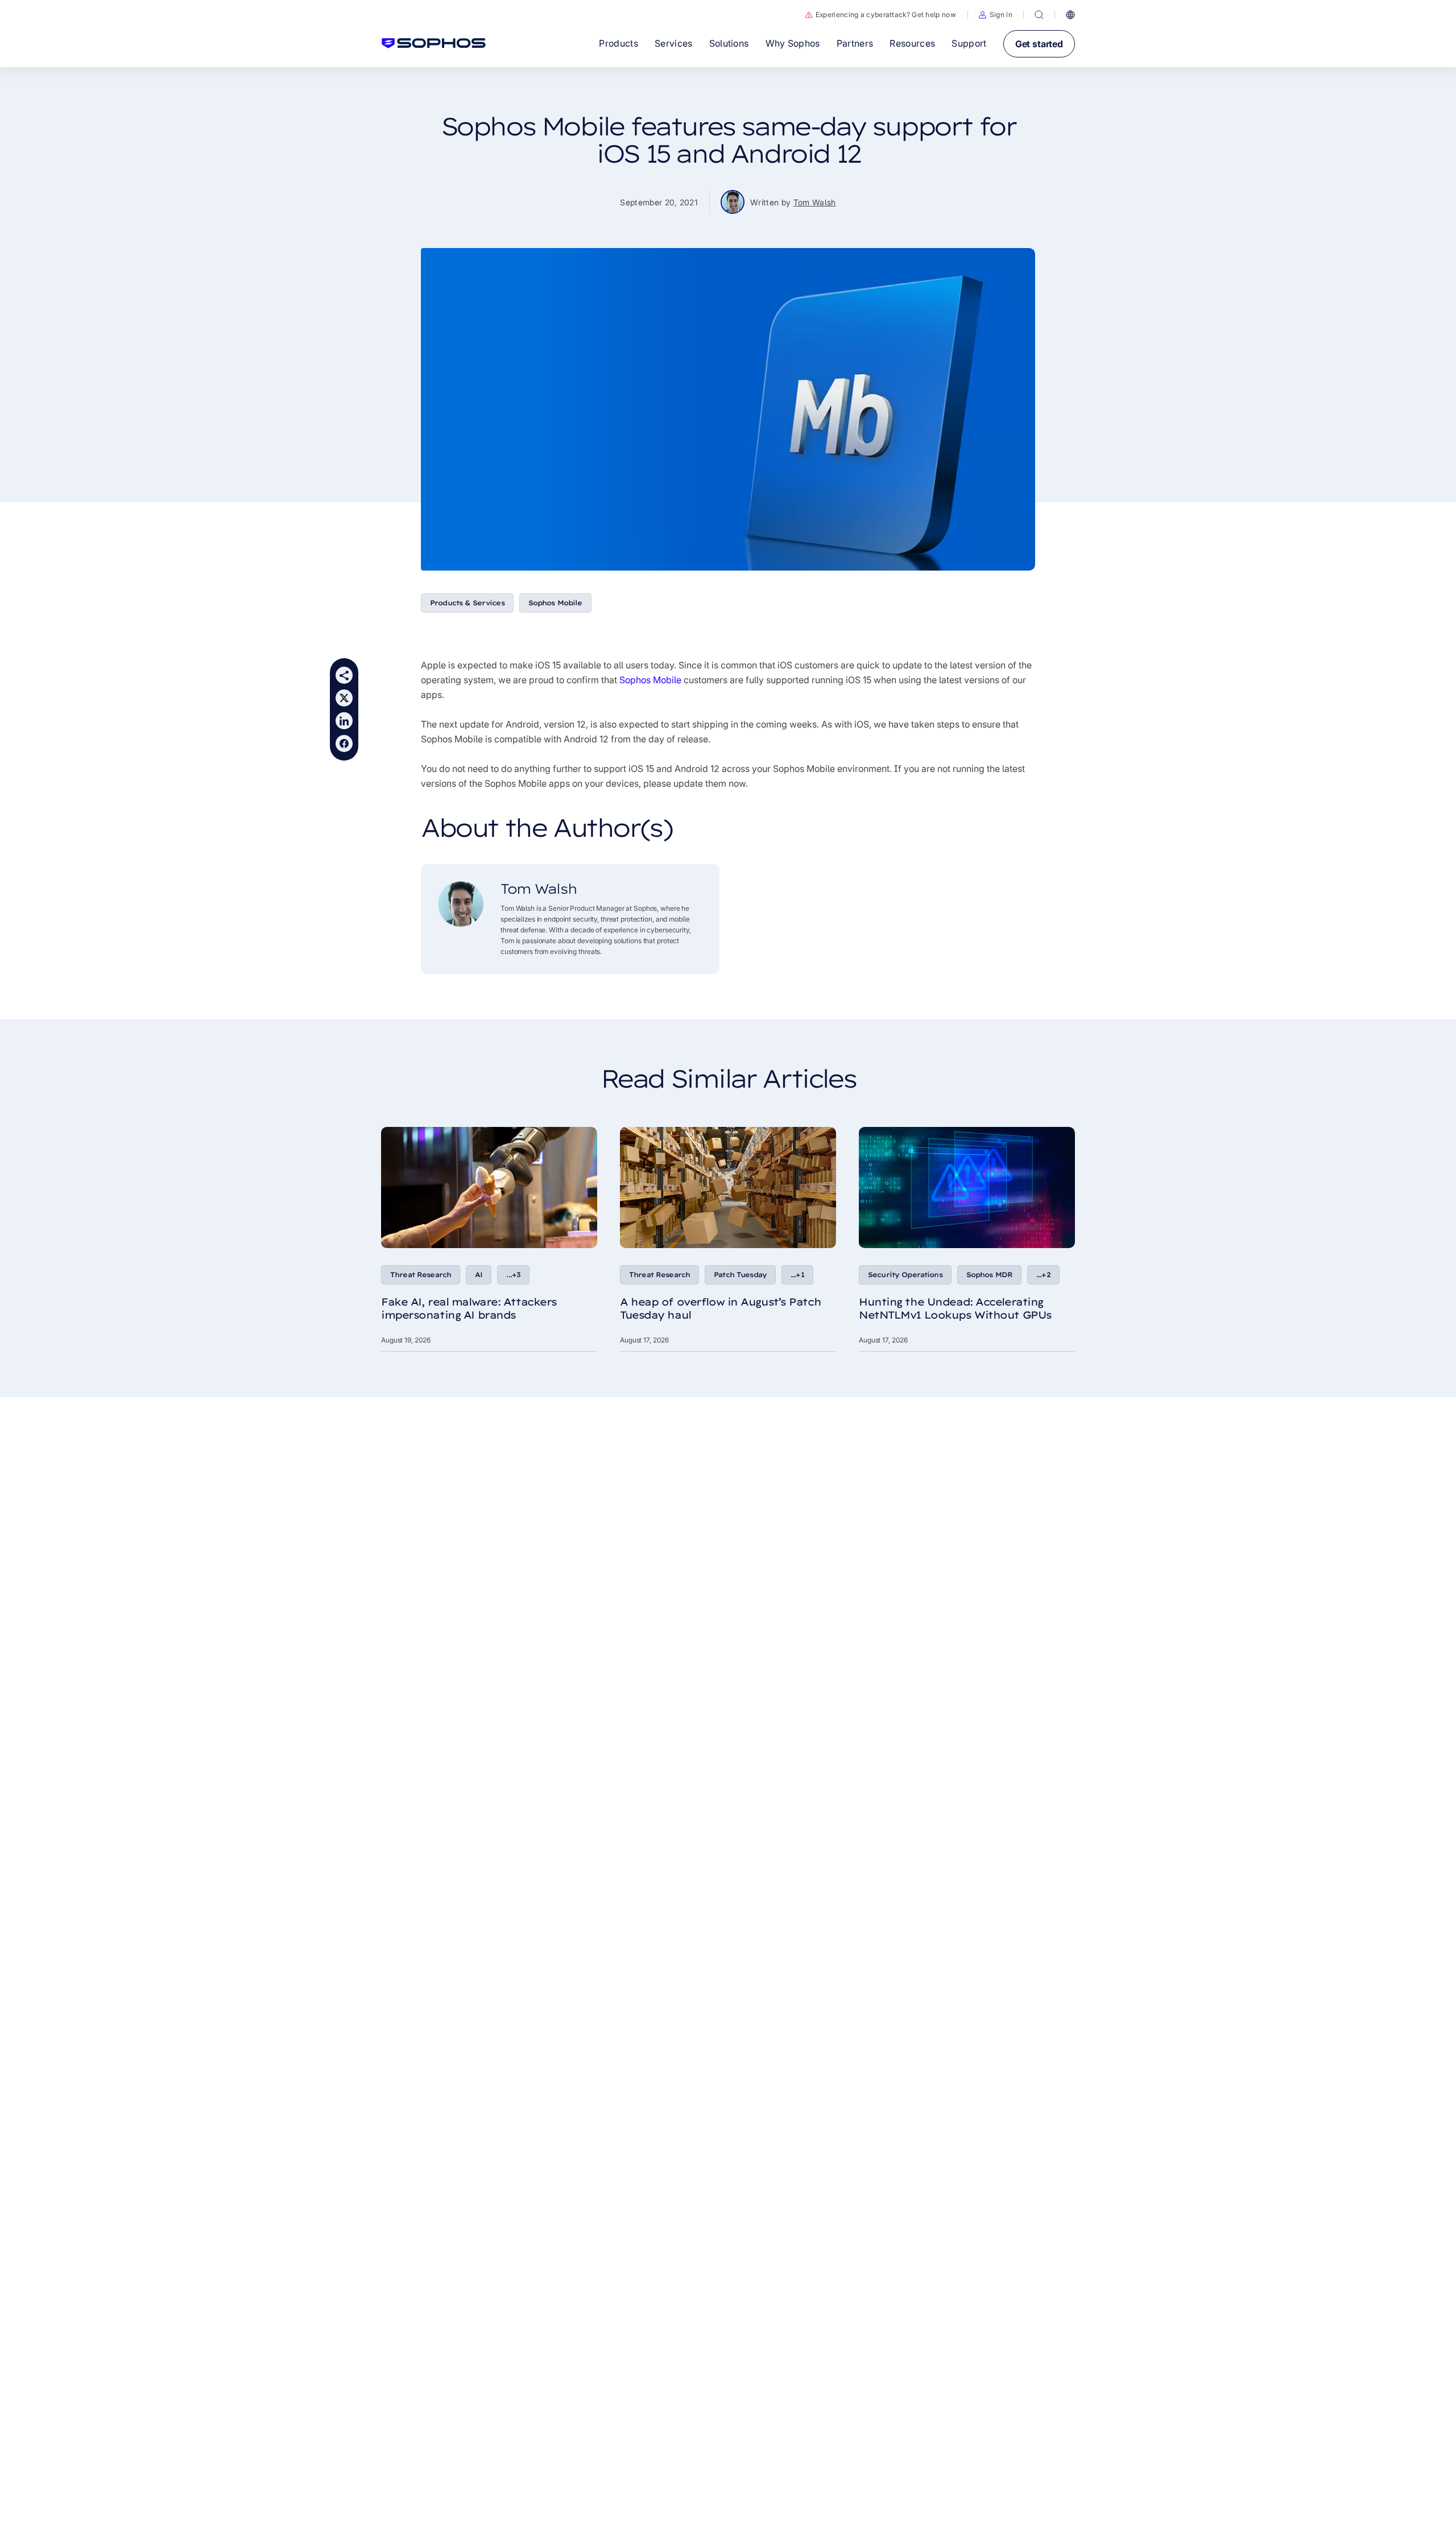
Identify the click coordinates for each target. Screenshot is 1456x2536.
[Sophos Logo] (434, 43)
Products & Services (467, 603)
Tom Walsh (815, 202)
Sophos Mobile (555, 603)
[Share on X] (344, 698)
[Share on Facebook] (344, 744)
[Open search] (1039, 15)
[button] (996, 15)
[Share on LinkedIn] (344, 721)
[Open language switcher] (1070, 15)
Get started (1039, 44)
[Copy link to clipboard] (344, 675)
